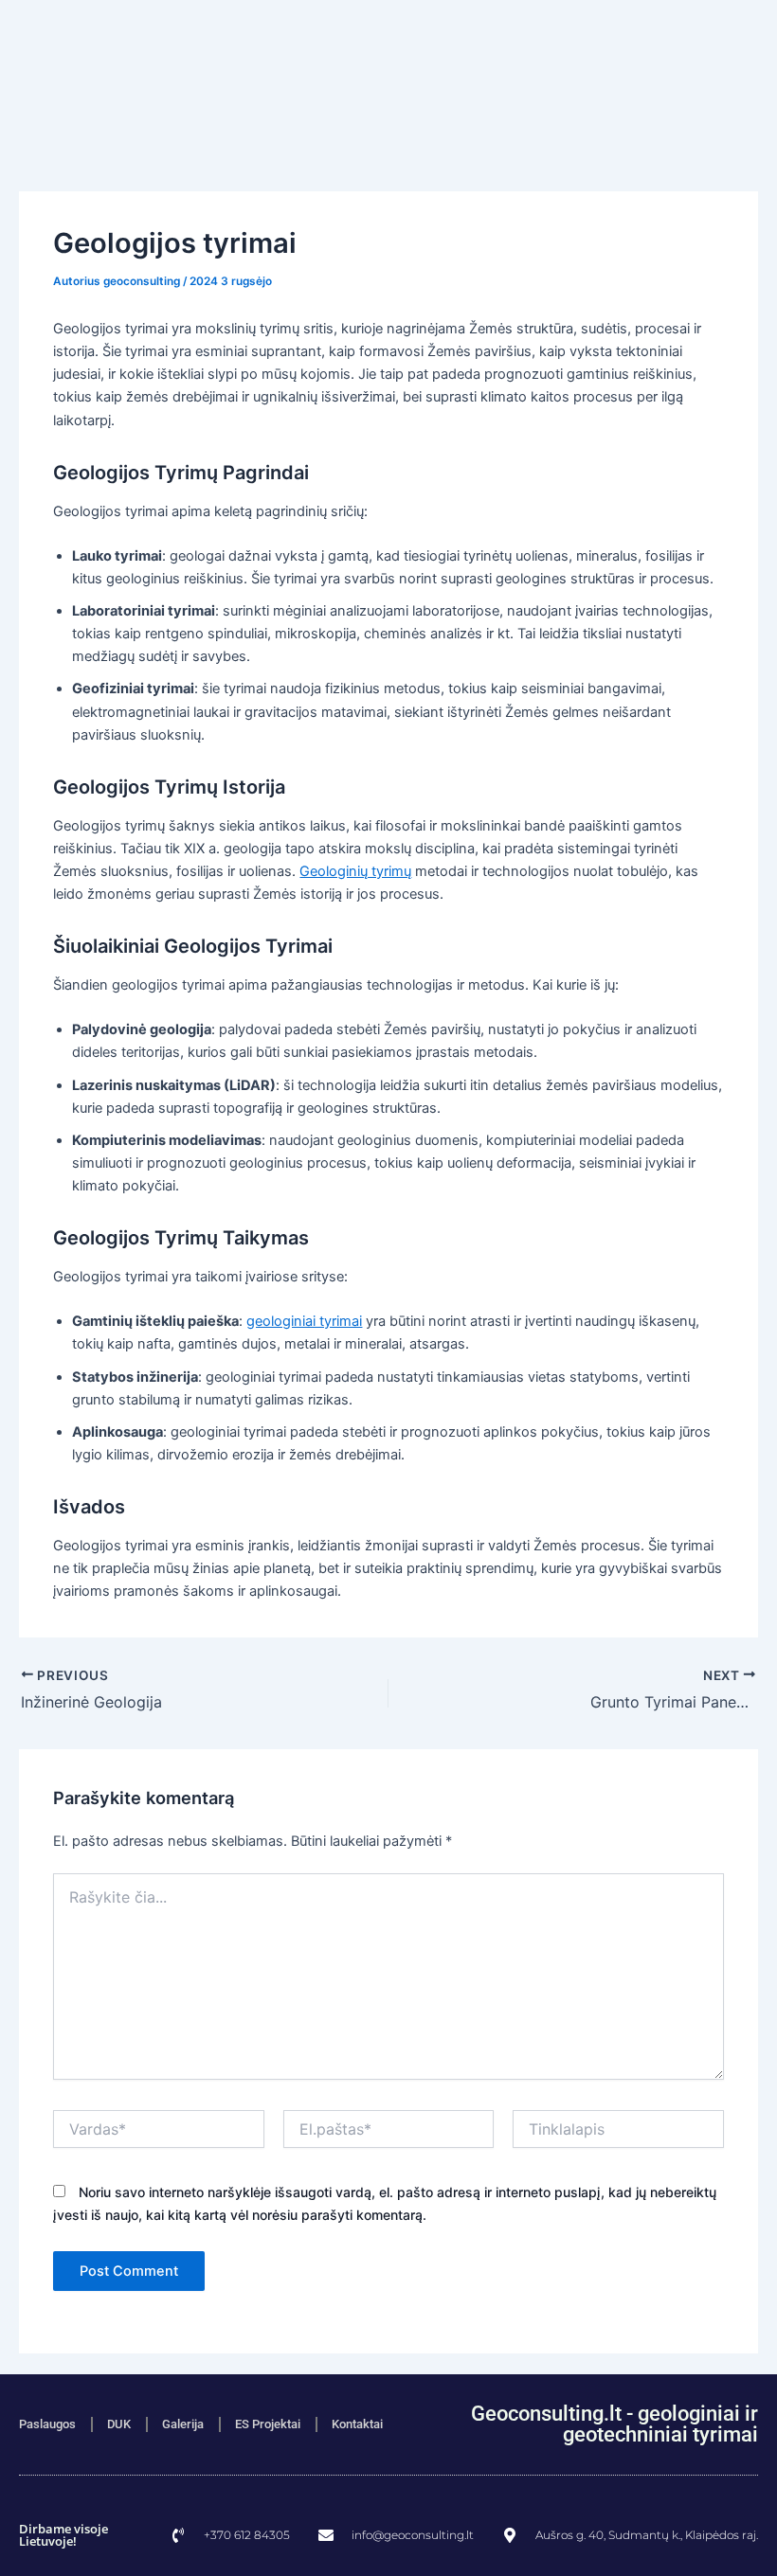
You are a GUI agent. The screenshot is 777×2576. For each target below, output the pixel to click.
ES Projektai (268, 2424)
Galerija (183, 2424)
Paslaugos (47, 2424)
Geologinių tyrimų (355, 871)
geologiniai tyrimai (304, 1321)
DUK (119, 2424)
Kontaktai (357, 2424)
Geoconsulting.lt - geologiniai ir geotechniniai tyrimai (614, 2424)
